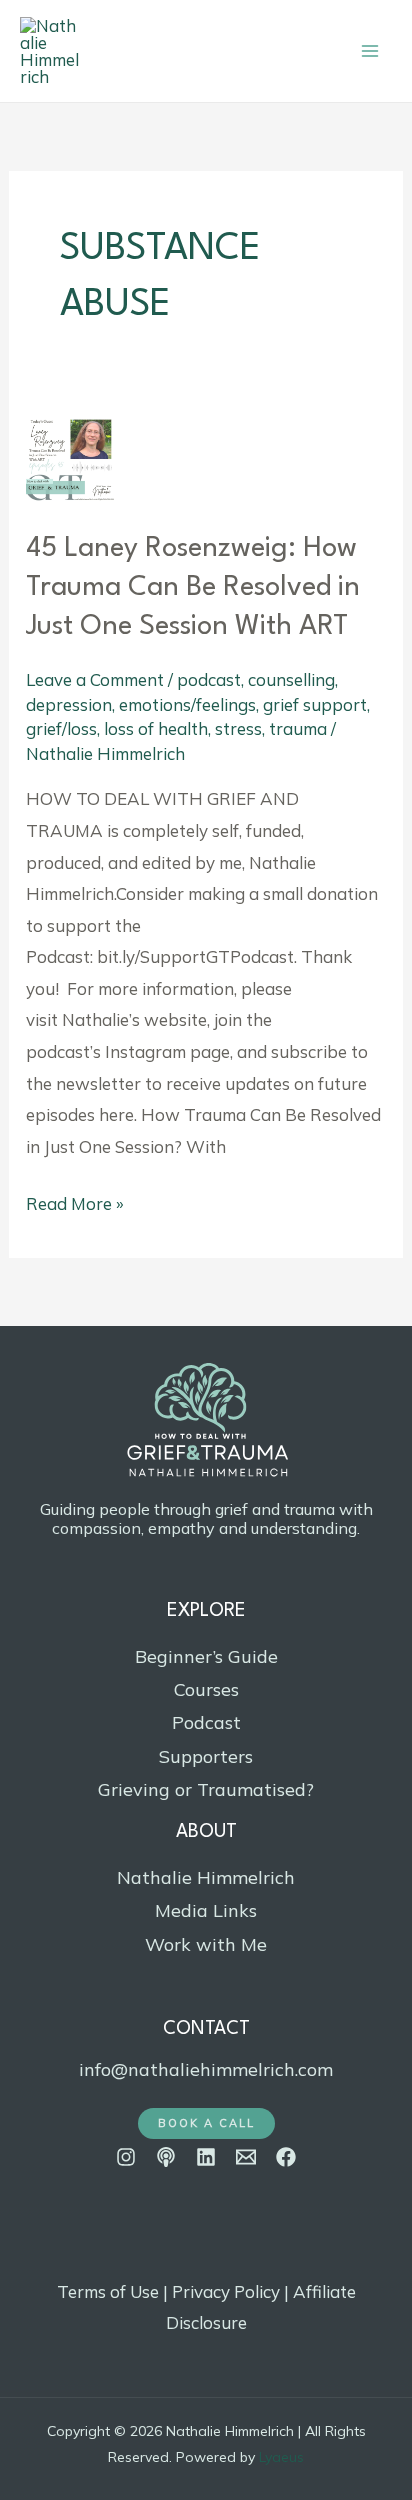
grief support (315, 704)
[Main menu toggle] (370, 51)
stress (238, 728)
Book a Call (206, 2123)
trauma (298, 728)
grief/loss (61, 728)
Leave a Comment (95, 679)
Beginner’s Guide (206, 1656)
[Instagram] (126, 2157)
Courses (206, 1689)
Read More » (75, 1201)
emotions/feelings (187, 704)
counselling (291, 679)
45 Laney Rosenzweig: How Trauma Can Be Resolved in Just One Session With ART (193, 588)
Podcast (206, 1722)
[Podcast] (166, 2157)
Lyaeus (281, 2457)
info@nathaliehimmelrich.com (206, 2069)
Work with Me (206, 1944)
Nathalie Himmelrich (206, 1877)
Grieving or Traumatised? (206, 1789)
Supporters (206, 1756)
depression (69, 704)
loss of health (156, 728)
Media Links (206, 1910)
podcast (209, 679)
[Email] (246, 2157)
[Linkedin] (206, 2157)
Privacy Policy (226, 2291)
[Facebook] (286, 2157)
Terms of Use (108, 2291)
